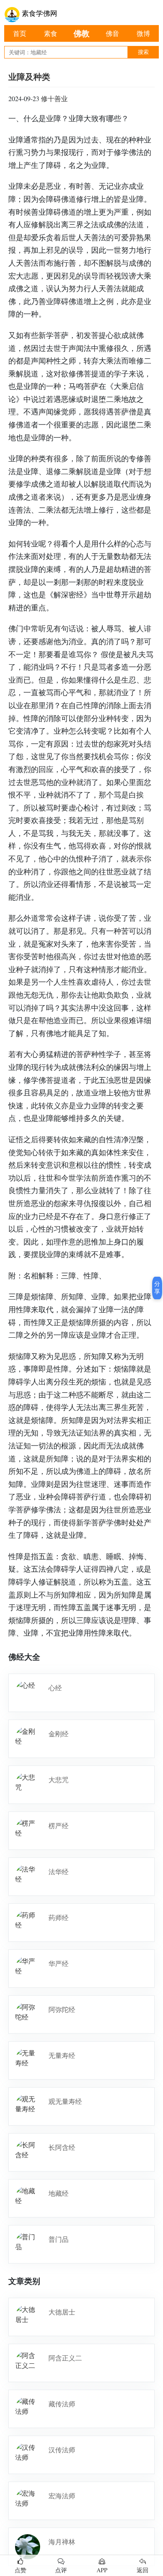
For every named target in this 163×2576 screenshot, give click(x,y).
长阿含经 (62, 2147)
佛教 (81, 33)
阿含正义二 (65, 2358)
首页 (20, 33)
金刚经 (59, 1734)
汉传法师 (62, 2450)
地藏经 (59, 2193)
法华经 (59, 1871)
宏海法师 (62, 2496)
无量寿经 (62, 2055)
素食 (51, 33)
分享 (157, 1288)
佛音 (112, 33)
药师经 (59, 1917)
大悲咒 (59, 1780)
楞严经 (59, 1825)
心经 (55, 1688)
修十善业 (54, 98)
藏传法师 (62, 2404)
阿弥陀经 (62, 2009)
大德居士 (62, 2312)
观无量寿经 (65, 2101)
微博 (143, 33)
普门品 (59, 2239)
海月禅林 (62, 2542)
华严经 (59, 1963)
